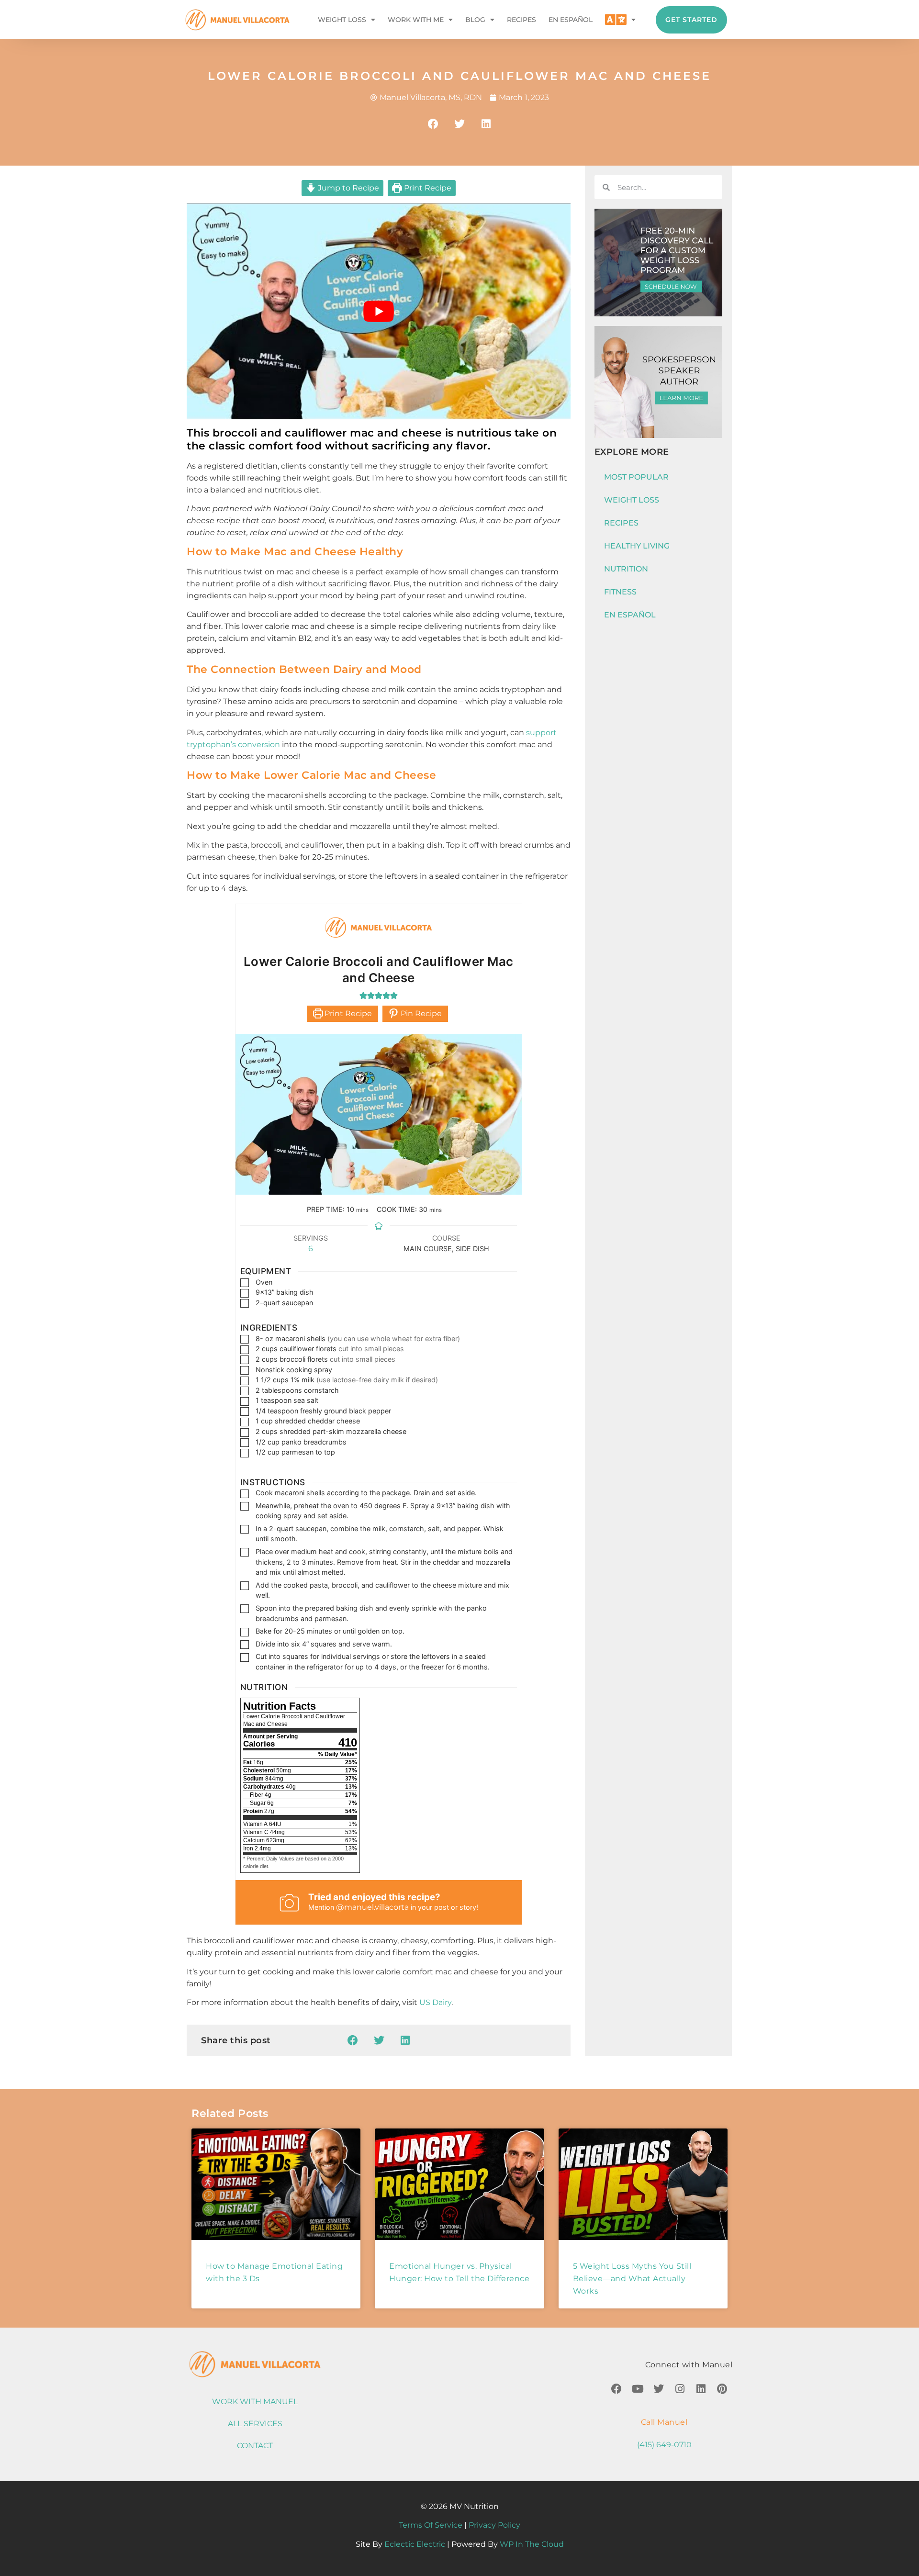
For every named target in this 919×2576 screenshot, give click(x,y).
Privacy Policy (494, 2525)
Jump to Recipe (347, 188)
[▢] (247, 1282)
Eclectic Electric (415, 2544)
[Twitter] (659, 2389)
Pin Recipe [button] (420, 1014)
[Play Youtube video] (379, 311)
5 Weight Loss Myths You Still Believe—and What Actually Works (632, 2279)
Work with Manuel (255, 2402)
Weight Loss (342, 20)
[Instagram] (680, 2389)
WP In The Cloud (532, 2544)
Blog (475, 20)
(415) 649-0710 (664, 2445)
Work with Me (416, 20)
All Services (255, 2424)
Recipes (521, 20)
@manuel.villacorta (372, 1907)
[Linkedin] (701, 2389)
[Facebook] (616, 2389)
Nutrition (626, 569)
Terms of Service (431, 2525)
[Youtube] (638, 2389)
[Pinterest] (722, 2389)
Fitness (620, 592)
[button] (433, 124)
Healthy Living (637, 546)
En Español (571, 20)
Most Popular (636, 477)
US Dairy (435, 2002)
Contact (255, 2446)
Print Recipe (427, 188)
